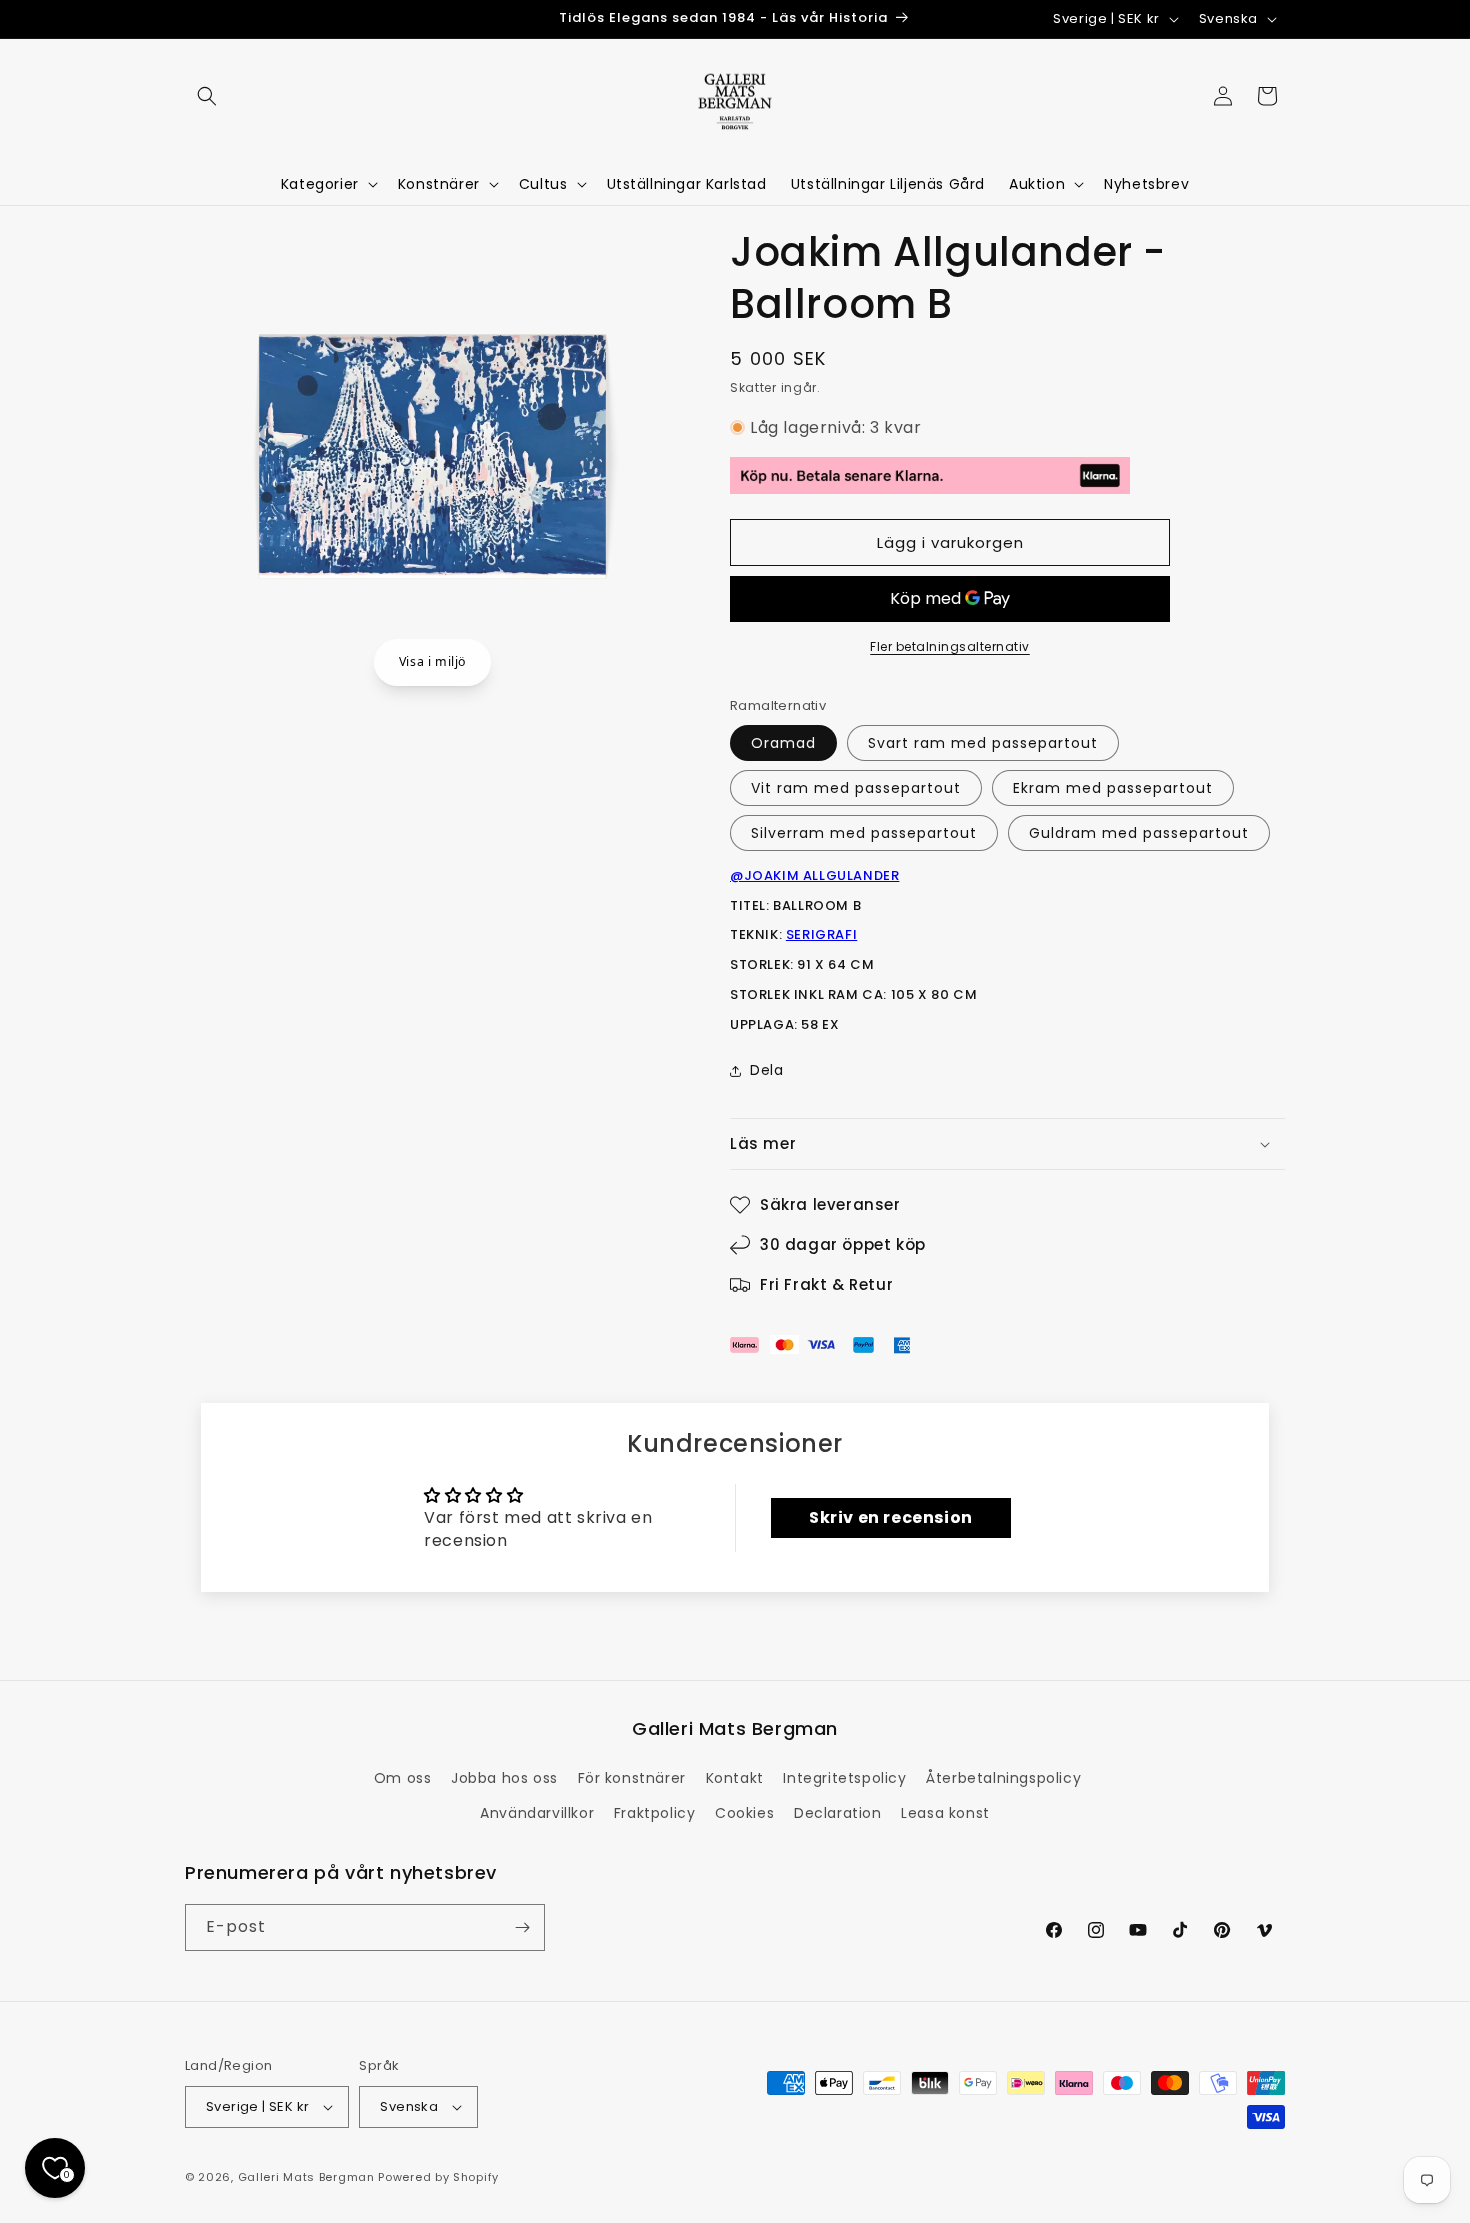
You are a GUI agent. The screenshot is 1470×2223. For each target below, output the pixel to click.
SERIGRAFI (821, 934)
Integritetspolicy (844, 1778)
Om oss (403, 1778)
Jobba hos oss (504, 1778)
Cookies (744, 1813)
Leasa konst (945, 1813)
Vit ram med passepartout (856, 788)
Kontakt (735, 1778)
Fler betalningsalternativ (950, 646)
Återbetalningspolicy (1003, 1778)
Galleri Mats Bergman (306, 2177)
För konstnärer (632, 1778)
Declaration (838, 1813)
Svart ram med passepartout (983, 743)
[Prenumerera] (522, 1927)
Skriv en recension (891, 1517)
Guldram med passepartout (1139, 833)
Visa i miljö (432, 661)
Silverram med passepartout (864, 833)
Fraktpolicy (655, 1813)
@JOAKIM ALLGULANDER (814, 875)
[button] (207, 96)
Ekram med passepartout (1113, 788)
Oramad (783, 743)
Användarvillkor (537, 1813)
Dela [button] (766, 1070)
